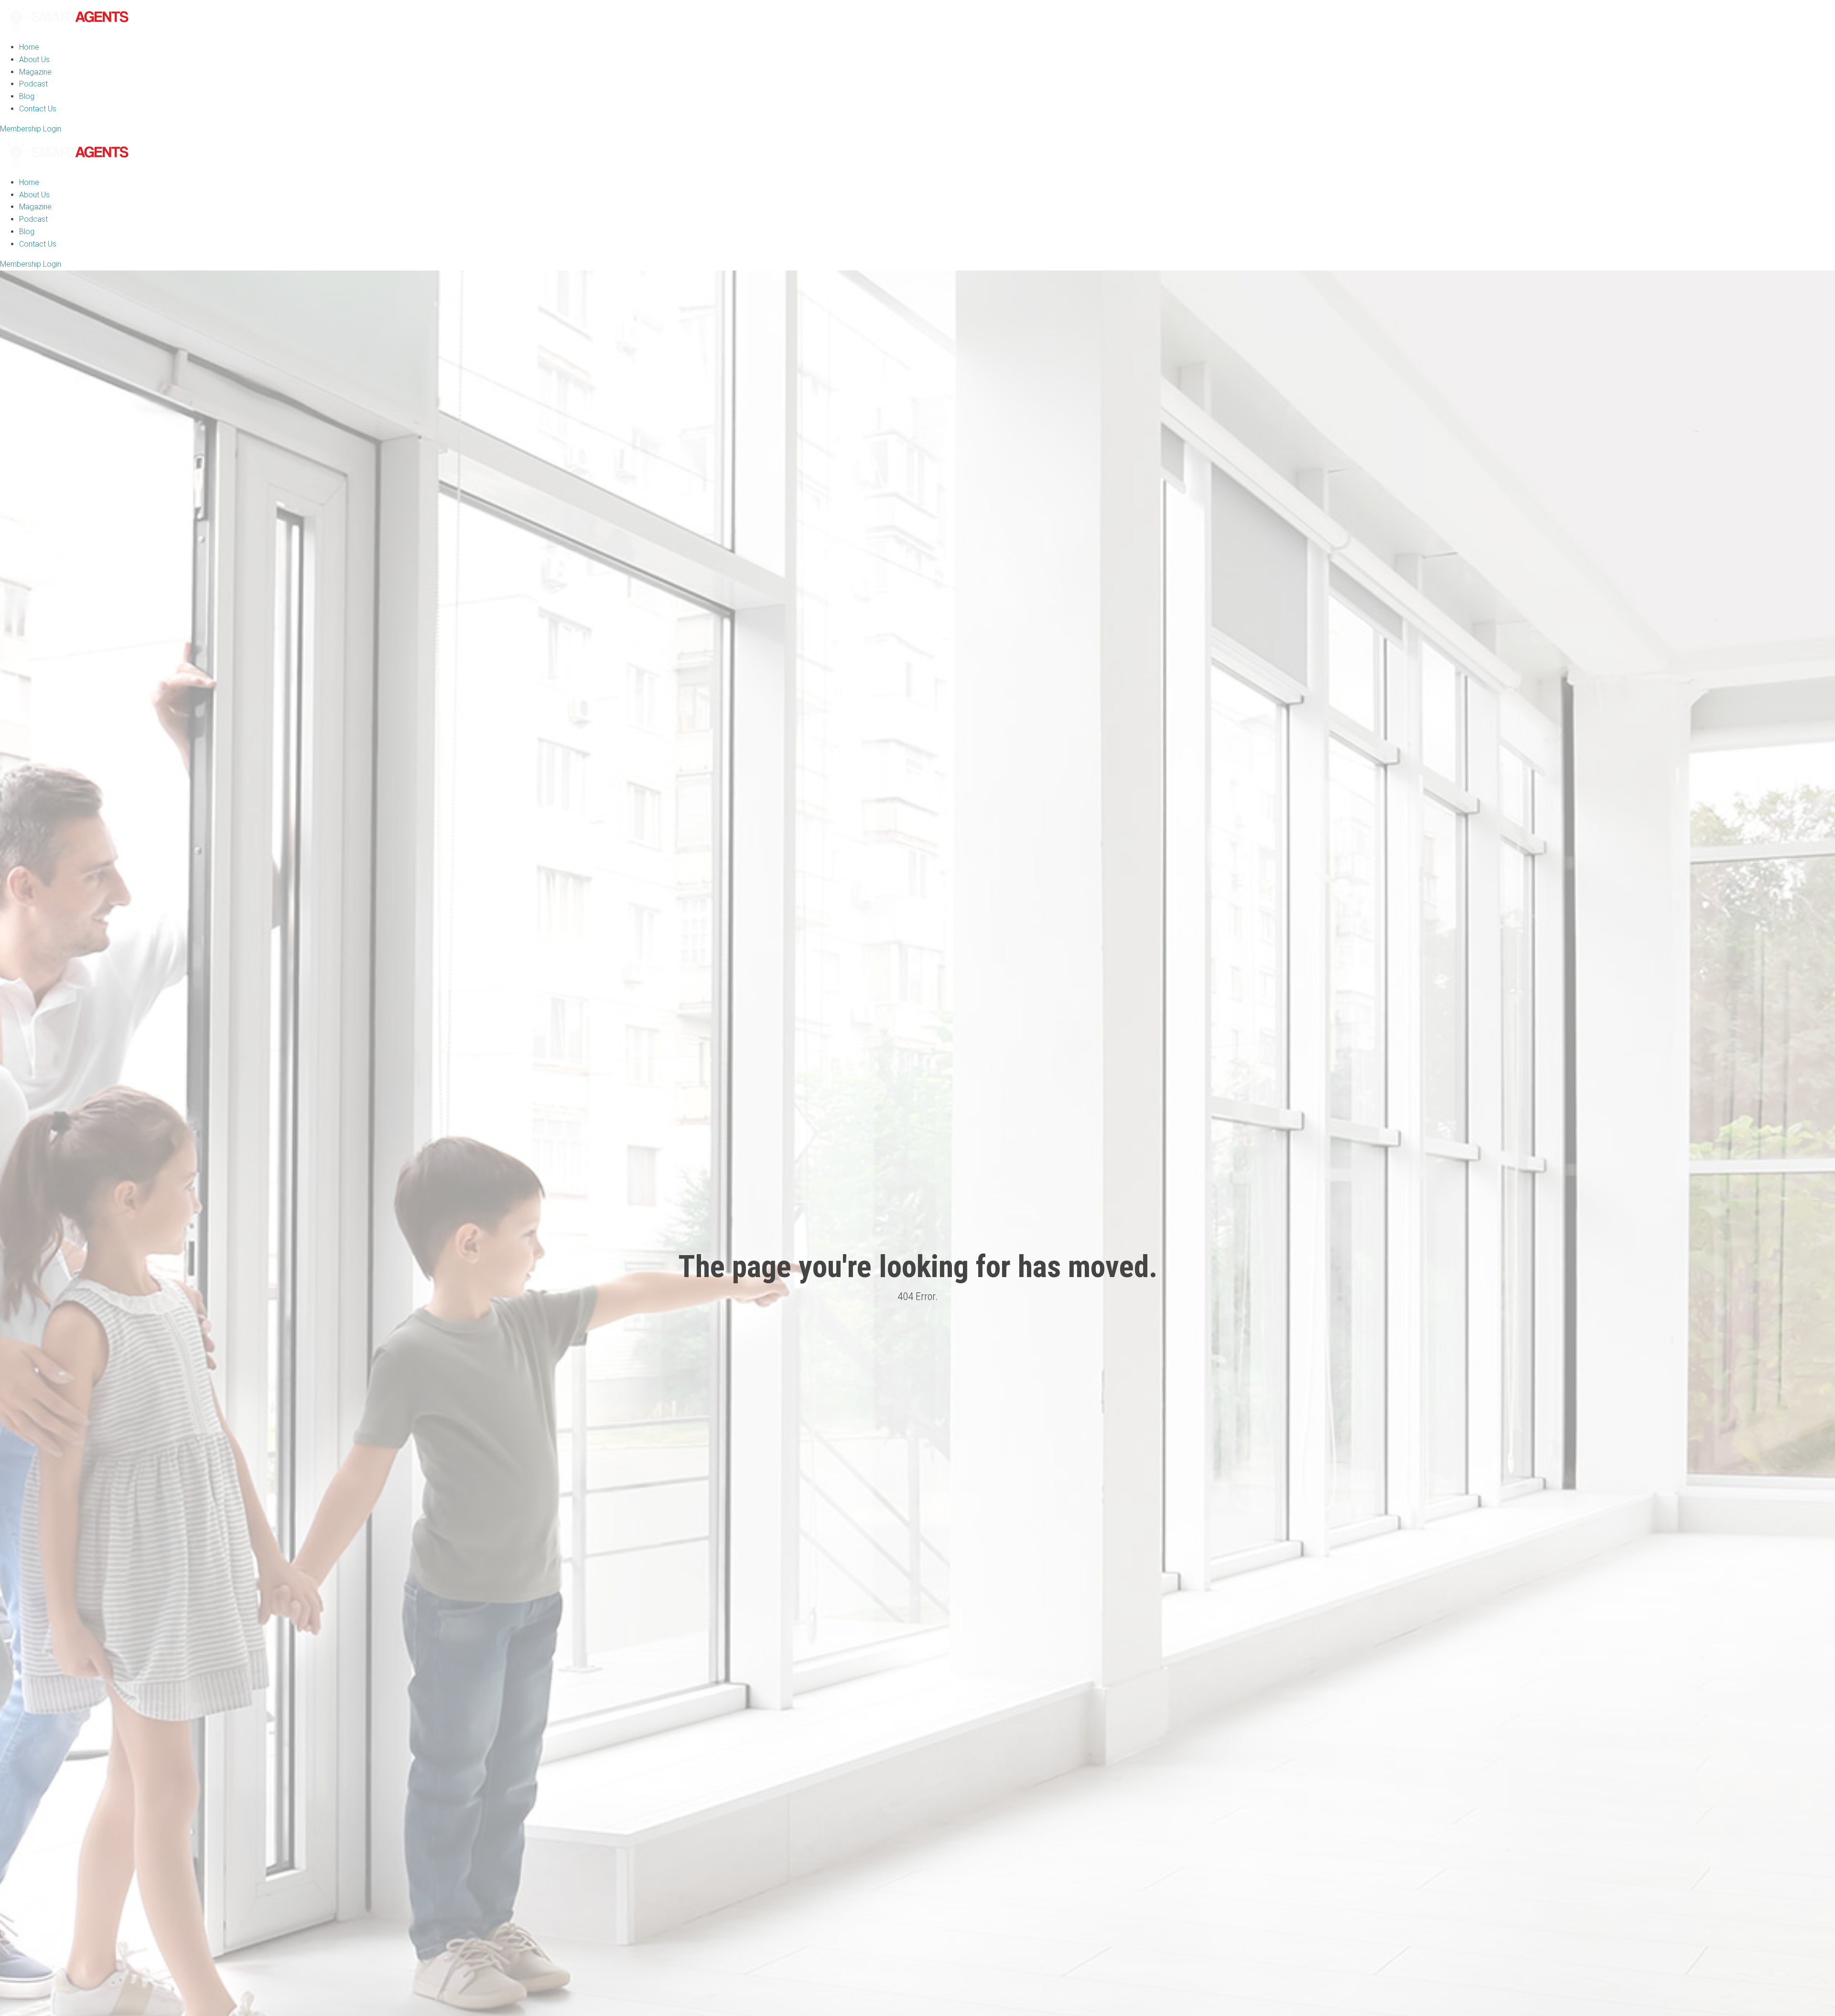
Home (29, 47)
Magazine (35, 72)
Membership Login (31, 129)
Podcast (33, 84)
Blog (27, 96)
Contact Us (38, 109)
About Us (34, 60)
